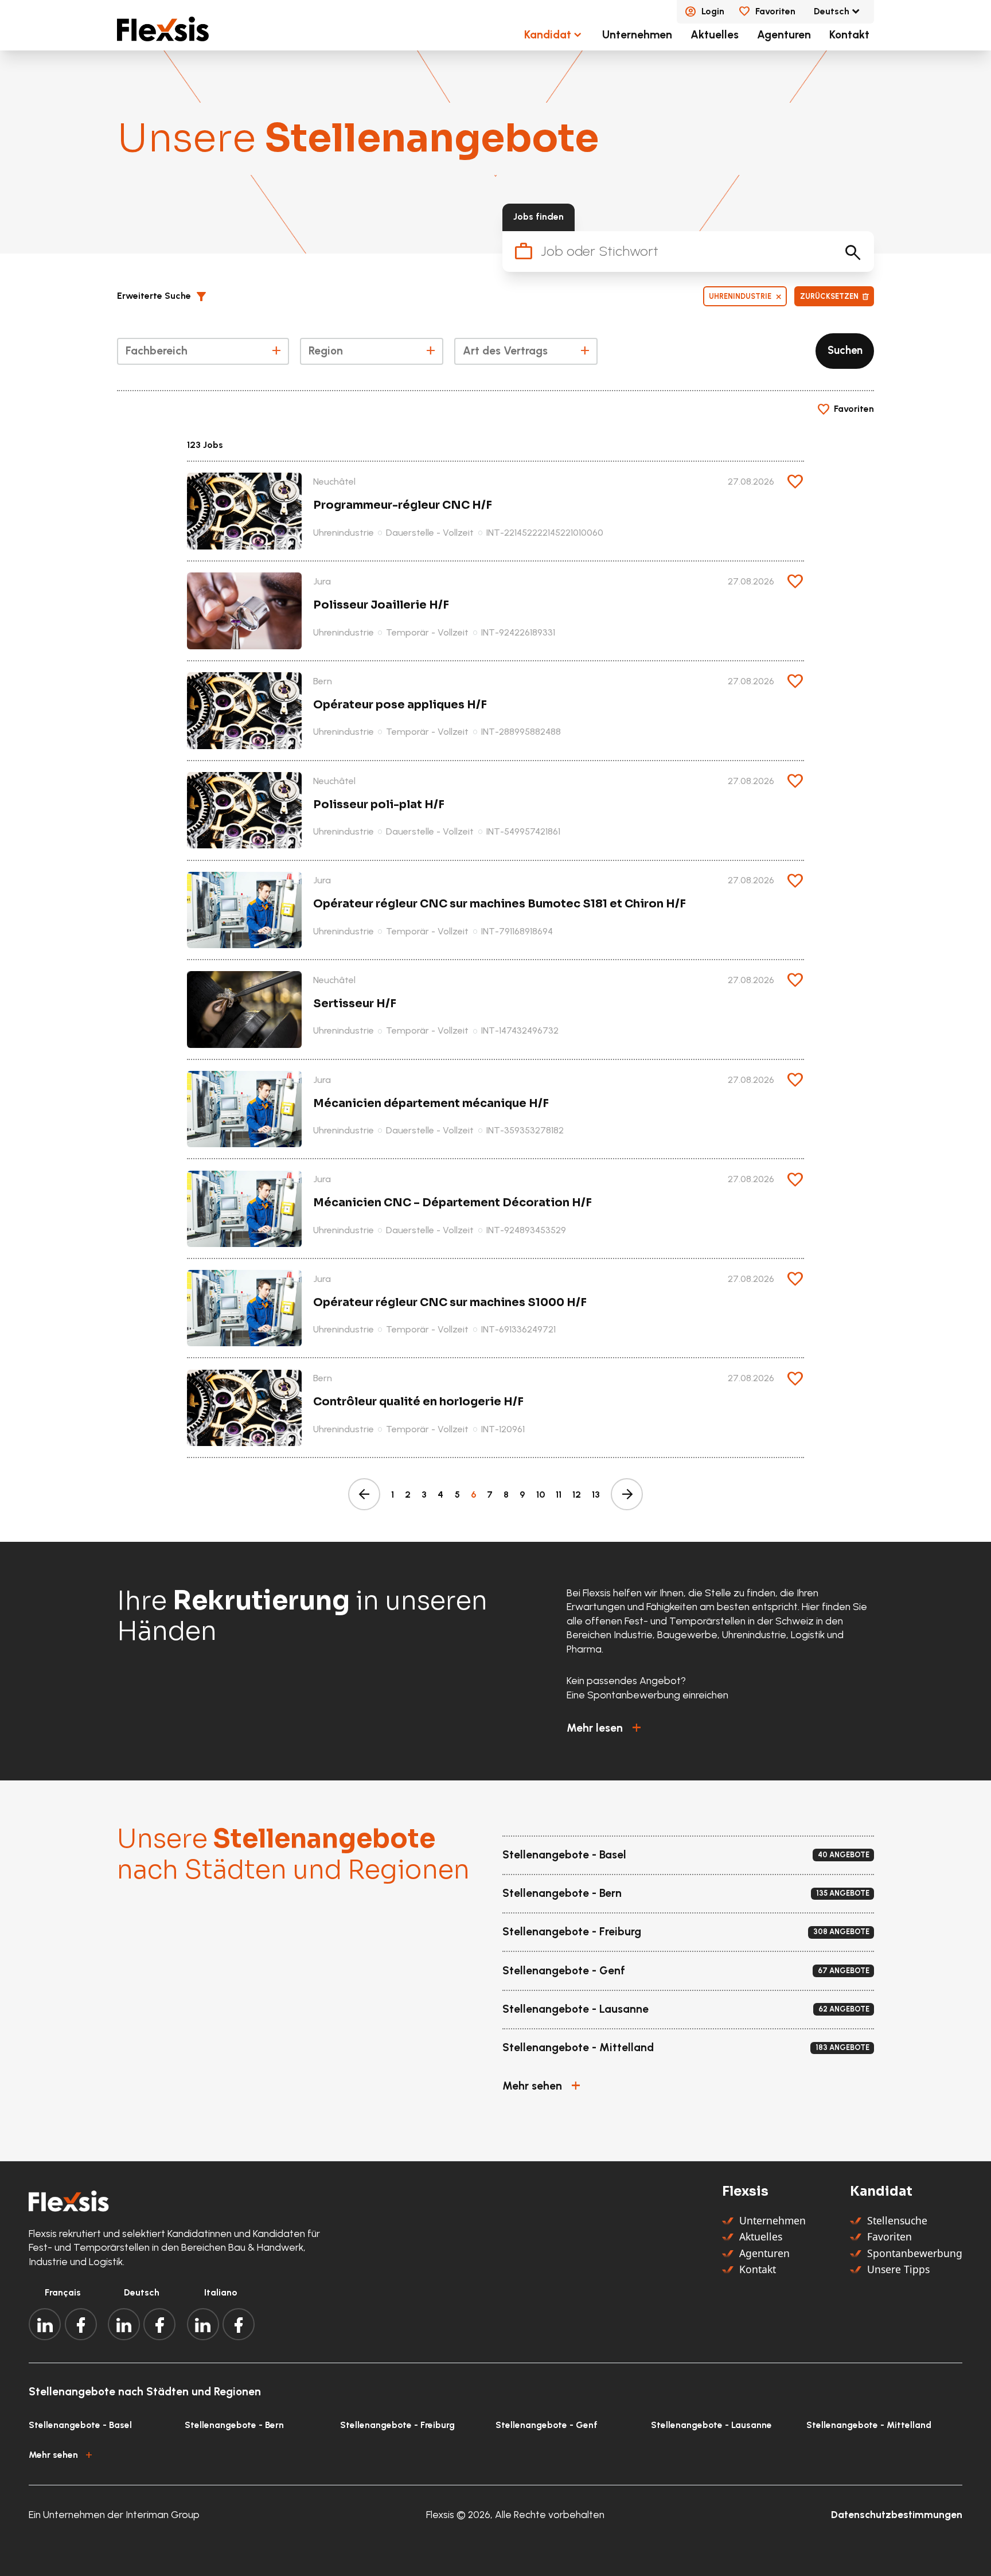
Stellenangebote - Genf (547, 2425)
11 (559, 1494)
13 (596, 1494)
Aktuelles (715, 35)
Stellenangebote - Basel (80, 2425)
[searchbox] (202, 353)
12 (577, 1494)
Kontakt (849, 35)
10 (541, 1494)
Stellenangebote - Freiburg (397, 2425)
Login (713, 11)
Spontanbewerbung (915, 2253)
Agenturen (784, 35)
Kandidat (548, 35)
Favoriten (775, 11)
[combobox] (203, 351)
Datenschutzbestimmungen (897, 2514)
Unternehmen (637, 35)
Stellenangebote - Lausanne (711, 2425)
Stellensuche (897, 2220)
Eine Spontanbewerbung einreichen (647, 1695)
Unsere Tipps (898, 2269)
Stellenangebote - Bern (234, 2425)
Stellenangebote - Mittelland (869, 2425)
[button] (166, 297)
